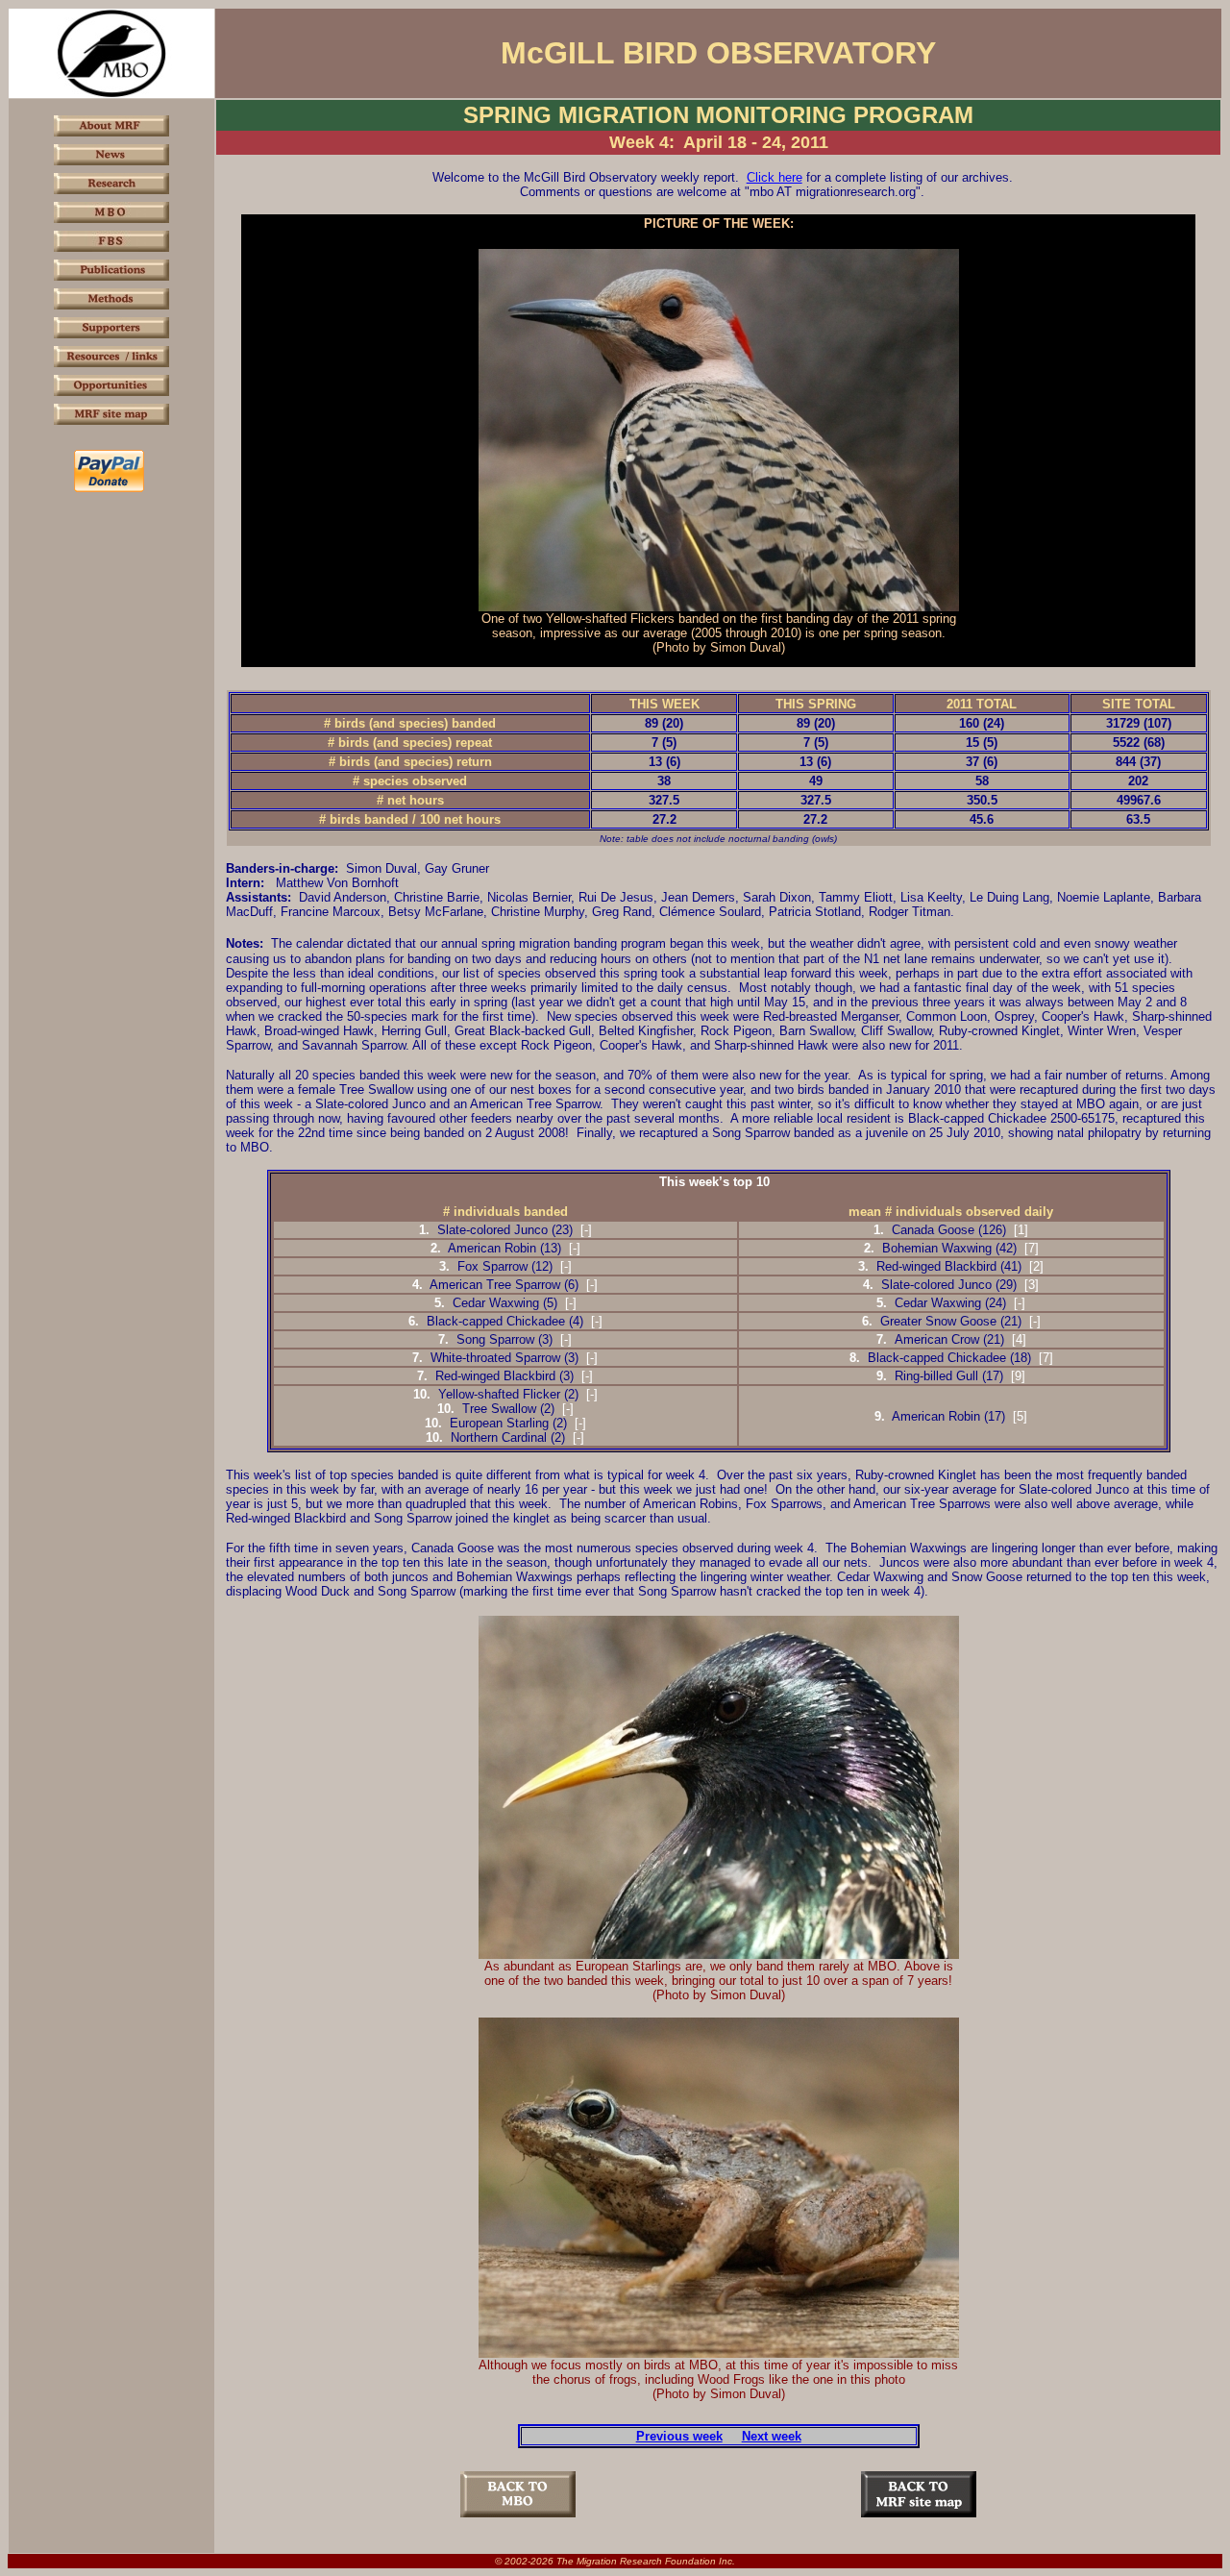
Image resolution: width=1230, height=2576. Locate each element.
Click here (775, 177)
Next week (772, 2436)
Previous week (679, 2436)
